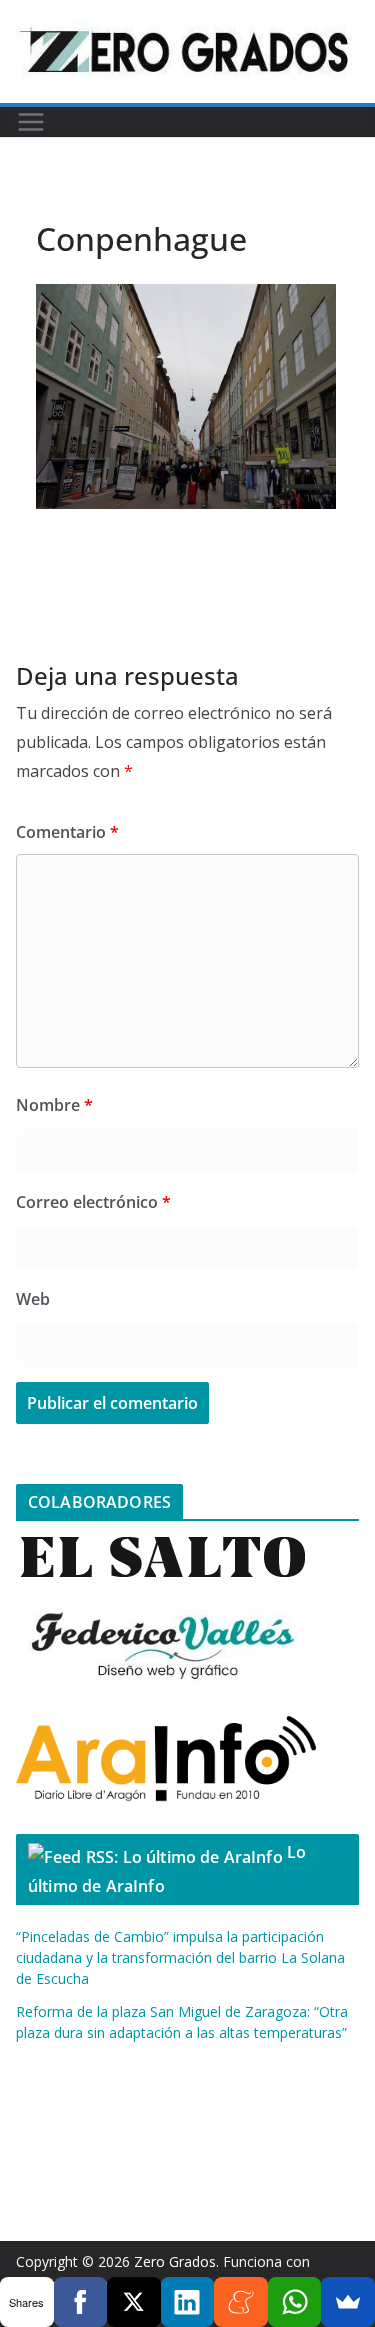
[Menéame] (241, 2302)
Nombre (54, 1105)
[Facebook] (81, 2302)
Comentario (67, 832)
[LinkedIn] (188, 2302)
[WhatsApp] (295, 2302)
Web (33, 1299)
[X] (134, 2302)
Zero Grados (175, 2261)
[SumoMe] (348, 2302)
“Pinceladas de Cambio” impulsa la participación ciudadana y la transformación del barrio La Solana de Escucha (180, 1957)
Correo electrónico (93, 1202)
